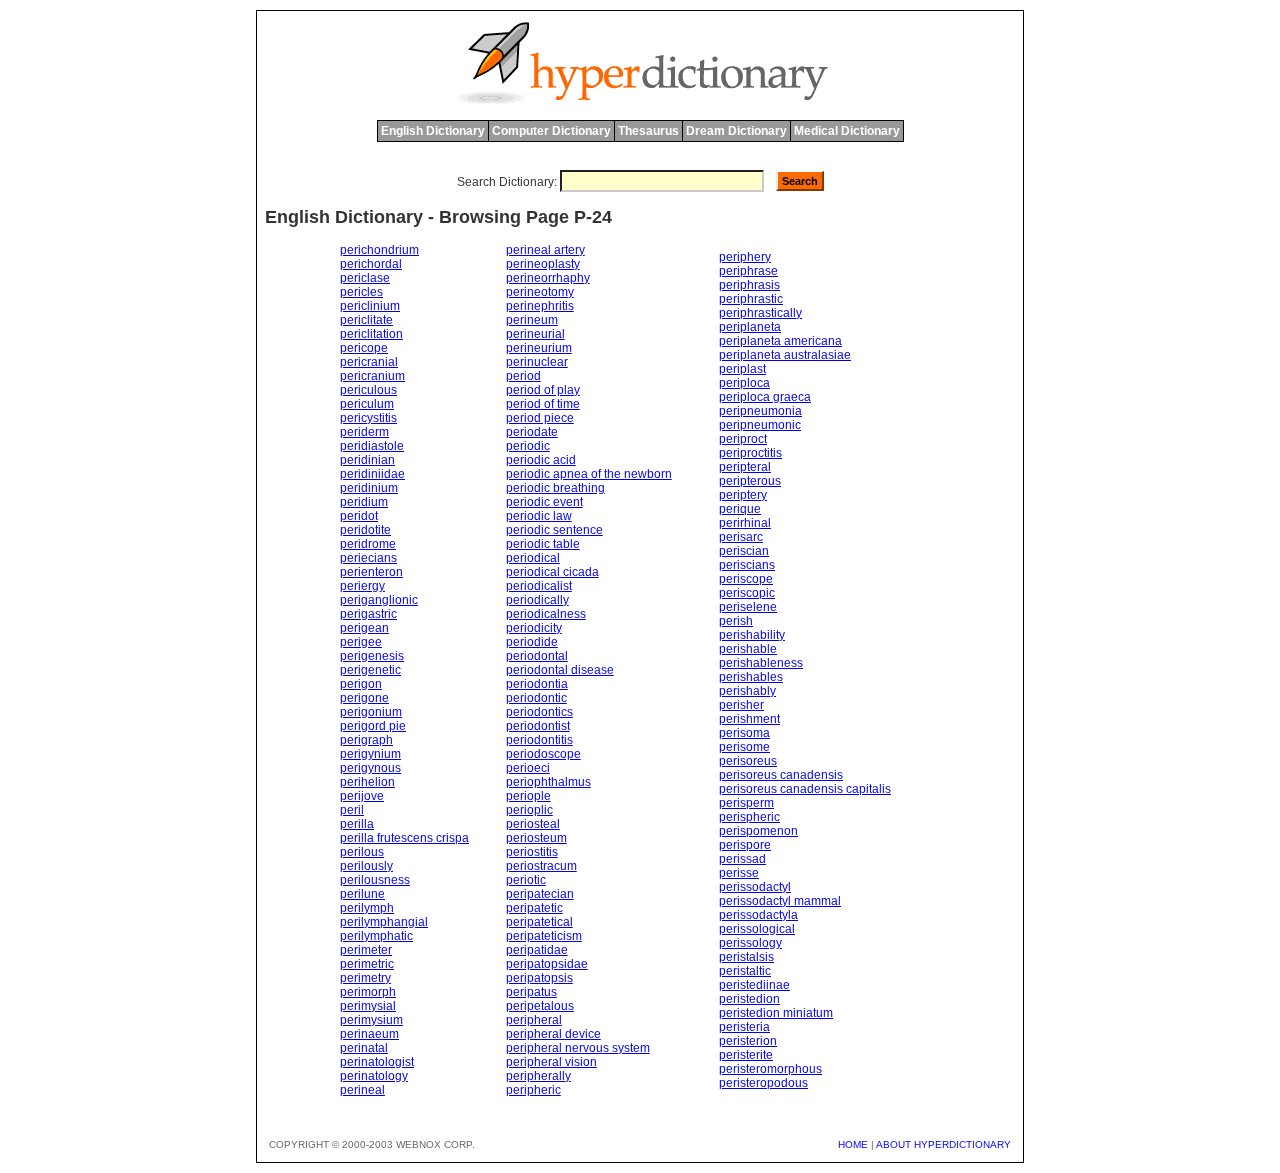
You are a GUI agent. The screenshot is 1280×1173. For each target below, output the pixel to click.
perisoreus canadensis (781, 775)
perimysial (368, 1006)
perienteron (371, 572)
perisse (739, 873)
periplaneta (750, 327)
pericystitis (368, 418)
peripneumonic (760, 425)
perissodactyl (755, 887)
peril (352, 810)
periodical (533, 558)
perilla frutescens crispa (404, 838)
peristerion (748, 1041)
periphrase (748, 271)
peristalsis (746, 957)
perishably (747, 691)
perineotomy (540, 292)
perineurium (539, 348)
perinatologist (377, 1062)
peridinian (367, 460)
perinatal (364, 1048)
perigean (364, 628)
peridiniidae (372, 474)
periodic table (543, 544)
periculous (368, 390)
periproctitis (750, 453)
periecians (368, 558)
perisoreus (748, 761)
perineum (532, 320)
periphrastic (751, 299)
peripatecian (540, 894)
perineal (362, 1090)
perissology (750, 943)
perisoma (744, 733)
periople (528, 796)
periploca (744, 383)
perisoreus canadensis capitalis (805, 789)
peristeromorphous (770, 1069)
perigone (364, 698)
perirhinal (745, 523)
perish (736, 621)
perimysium (371, 1020)
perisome (744, 747)
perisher (741, 705)
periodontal (537, 656)
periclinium (370, 306)
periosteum (536, 838)
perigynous (370, 768)
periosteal (533, 824)
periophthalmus (548, 782)
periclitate (366, 320)
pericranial (369, 362)
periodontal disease (560, 670)
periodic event (544, 502)
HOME (853, 1144)
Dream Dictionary (736, 131)
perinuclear (537, 362)
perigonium (371, 712)
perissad (742, 859)
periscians (747, 565)
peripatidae (537, 950)
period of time (543, 404)
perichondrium (379, 250)
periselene (748, 607)
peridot (359, 516)
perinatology (374, 1076)
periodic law (539, 516)
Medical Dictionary (847, 131)
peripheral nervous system (578, 1048)
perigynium (370, 754)
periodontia (537, 684)
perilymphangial (384, 922)
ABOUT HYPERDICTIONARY (943, 1144)
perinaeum (369, 1034)
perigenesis (372, 656)
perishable (748, 649)
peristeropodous (763, 1083)
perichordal (371, 264)
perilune (362, 894)
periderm (364, 432)
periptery (743, 495)
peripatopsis (539, 978)
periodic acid (541, 460)
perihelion (367, 782)
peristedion (749, 999)
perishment (749, 719)
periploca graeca (765, 397)
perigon (361, 684)
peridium (364, 502)
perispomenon (758, 831)
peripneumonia (760, 411)
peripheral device (553, 1034)
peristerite (746, 1055)
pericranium (372, 376)
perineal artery (545, 250)
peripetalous (540, 1006)
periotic (526, 880)
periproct (743, 439)
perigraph (366, 740)
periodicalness (546, 614)
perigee (361, 642)
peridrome (368, 544)
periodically (537, 600)
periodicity (534, 628)
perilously (366, 866)
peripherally (538, 1076)
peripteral (745, 467)
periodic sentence (554, 530)
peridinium (369, 488)
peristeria (744, 1027)
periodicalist (539, 586)
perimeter (366, 950)
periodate (532, 432)
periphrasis (749, 285)
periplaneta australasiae (785, 355)
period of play (543, 390)
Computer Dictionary (551, 131)
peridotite (365, 530)
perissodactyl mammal (780, 901)
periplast (742, 369)
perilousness (375, 880)
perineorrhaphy (548, 278)
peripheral (534, 1020)
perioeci (528, 768)
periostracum (541, 866)
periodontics (539, 712)
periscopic (747, 593)
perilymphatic (376, 936)
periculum (367, 404)
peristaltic (745, 971)
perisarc (741, 537)
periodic (528, 446)
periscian (744, 551)
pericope (364, 348)
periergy (362, 586)
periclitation (371, 334)
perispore (745, 845)
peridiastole (372, 446)
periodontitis (539, 740)
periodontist (538, 726)
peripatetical (539, 922)
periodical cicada (552, 572)
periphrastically (760, 313)
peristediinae (754, 985)
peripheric (533, 1090)
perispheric (749, 817)
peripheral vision (551, 1062)
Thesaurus (648, 131)
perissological (757, 929)
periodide (532, 642)
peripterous (750, 481)
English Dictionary (433, 131)
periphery (745, 257)
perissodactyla (758, 915)
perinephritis (540, 306)
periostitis (532, 852)
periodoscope (543, 754)
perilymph (367, 908)
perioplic (529, 810)
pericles (361, 292)
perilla (357, 824)
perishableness (761, 663)
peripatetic (534, 908)
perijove (362, 796)
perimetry (365, 978)
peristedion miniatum (776, 1013)
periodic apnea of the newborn (589, 474)
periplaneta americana (780, 341)
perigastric (368, 614)
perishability (752, 635)
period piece (540, 418)
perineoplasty (543, 264)
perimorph (368, 992)
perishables (751, 677)
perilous (362, 852)
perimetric (367, 964)
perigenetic (370, 670)
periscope (746, 579)
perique (740, 509)
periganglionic (379, 600)
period (523, 376)
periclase (365, 278)
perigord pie (373, 726)
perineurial (535, 334)
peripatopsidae (547, 964)
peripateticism (544, 936)
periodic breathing (555, 488)
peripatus (531, 992)
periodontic (536, 698)
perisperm (746, 803)
